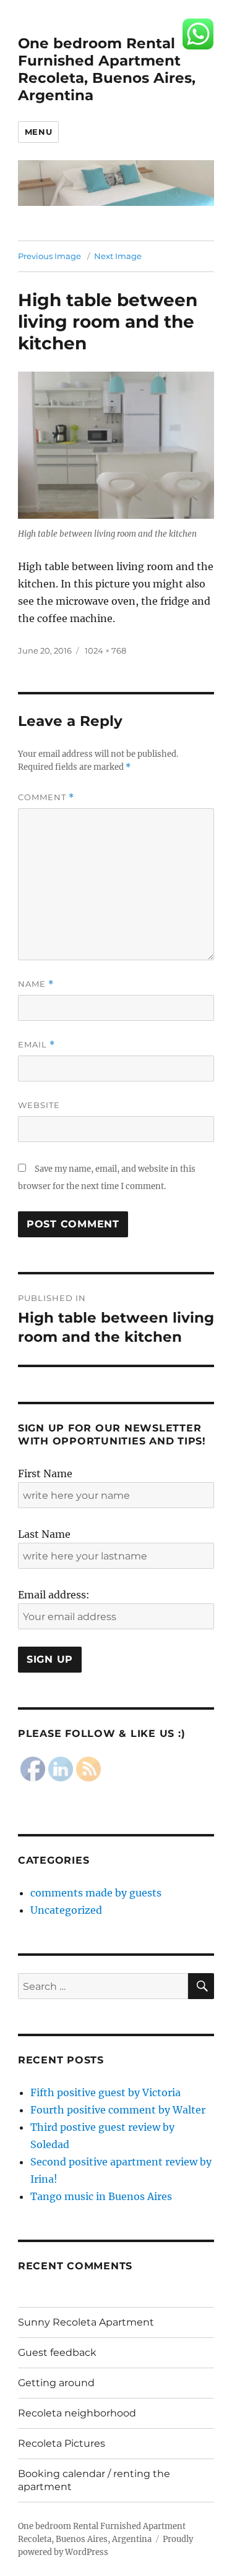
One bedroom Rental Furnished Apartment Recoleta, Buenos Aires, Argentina (107, 69)
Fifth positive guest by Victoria (105, 2092)
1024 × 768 (105, 650)
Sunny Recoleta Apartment (86, 2322)
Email (37, 1045)
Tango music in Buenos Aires (101, 2196)
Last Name (44, 1534)
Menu (38, 132)
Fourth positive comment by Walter (118, 2110)
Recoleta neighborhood (77, 2413)
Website (39, 1105)
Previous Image (49, 256)
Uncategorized (66, 1910)
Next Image (118, 256)
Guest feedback (57, 2352)
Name (36, 984)
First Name (45, 1474)
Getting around (56, 2383)
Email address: (54, 1595)
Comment (46, 797)
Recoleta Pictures (62, 2443)
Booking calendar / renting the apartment (94, 2480)
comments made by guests (96, 1893)
